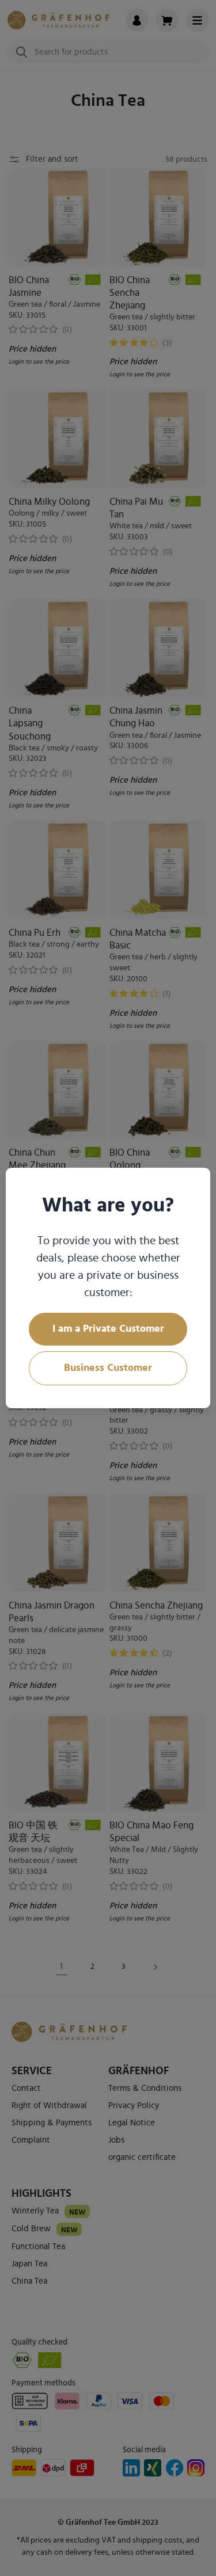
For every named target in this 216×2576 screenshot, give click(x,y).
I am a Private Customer (108, 1329)
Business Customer (108, 1368)
